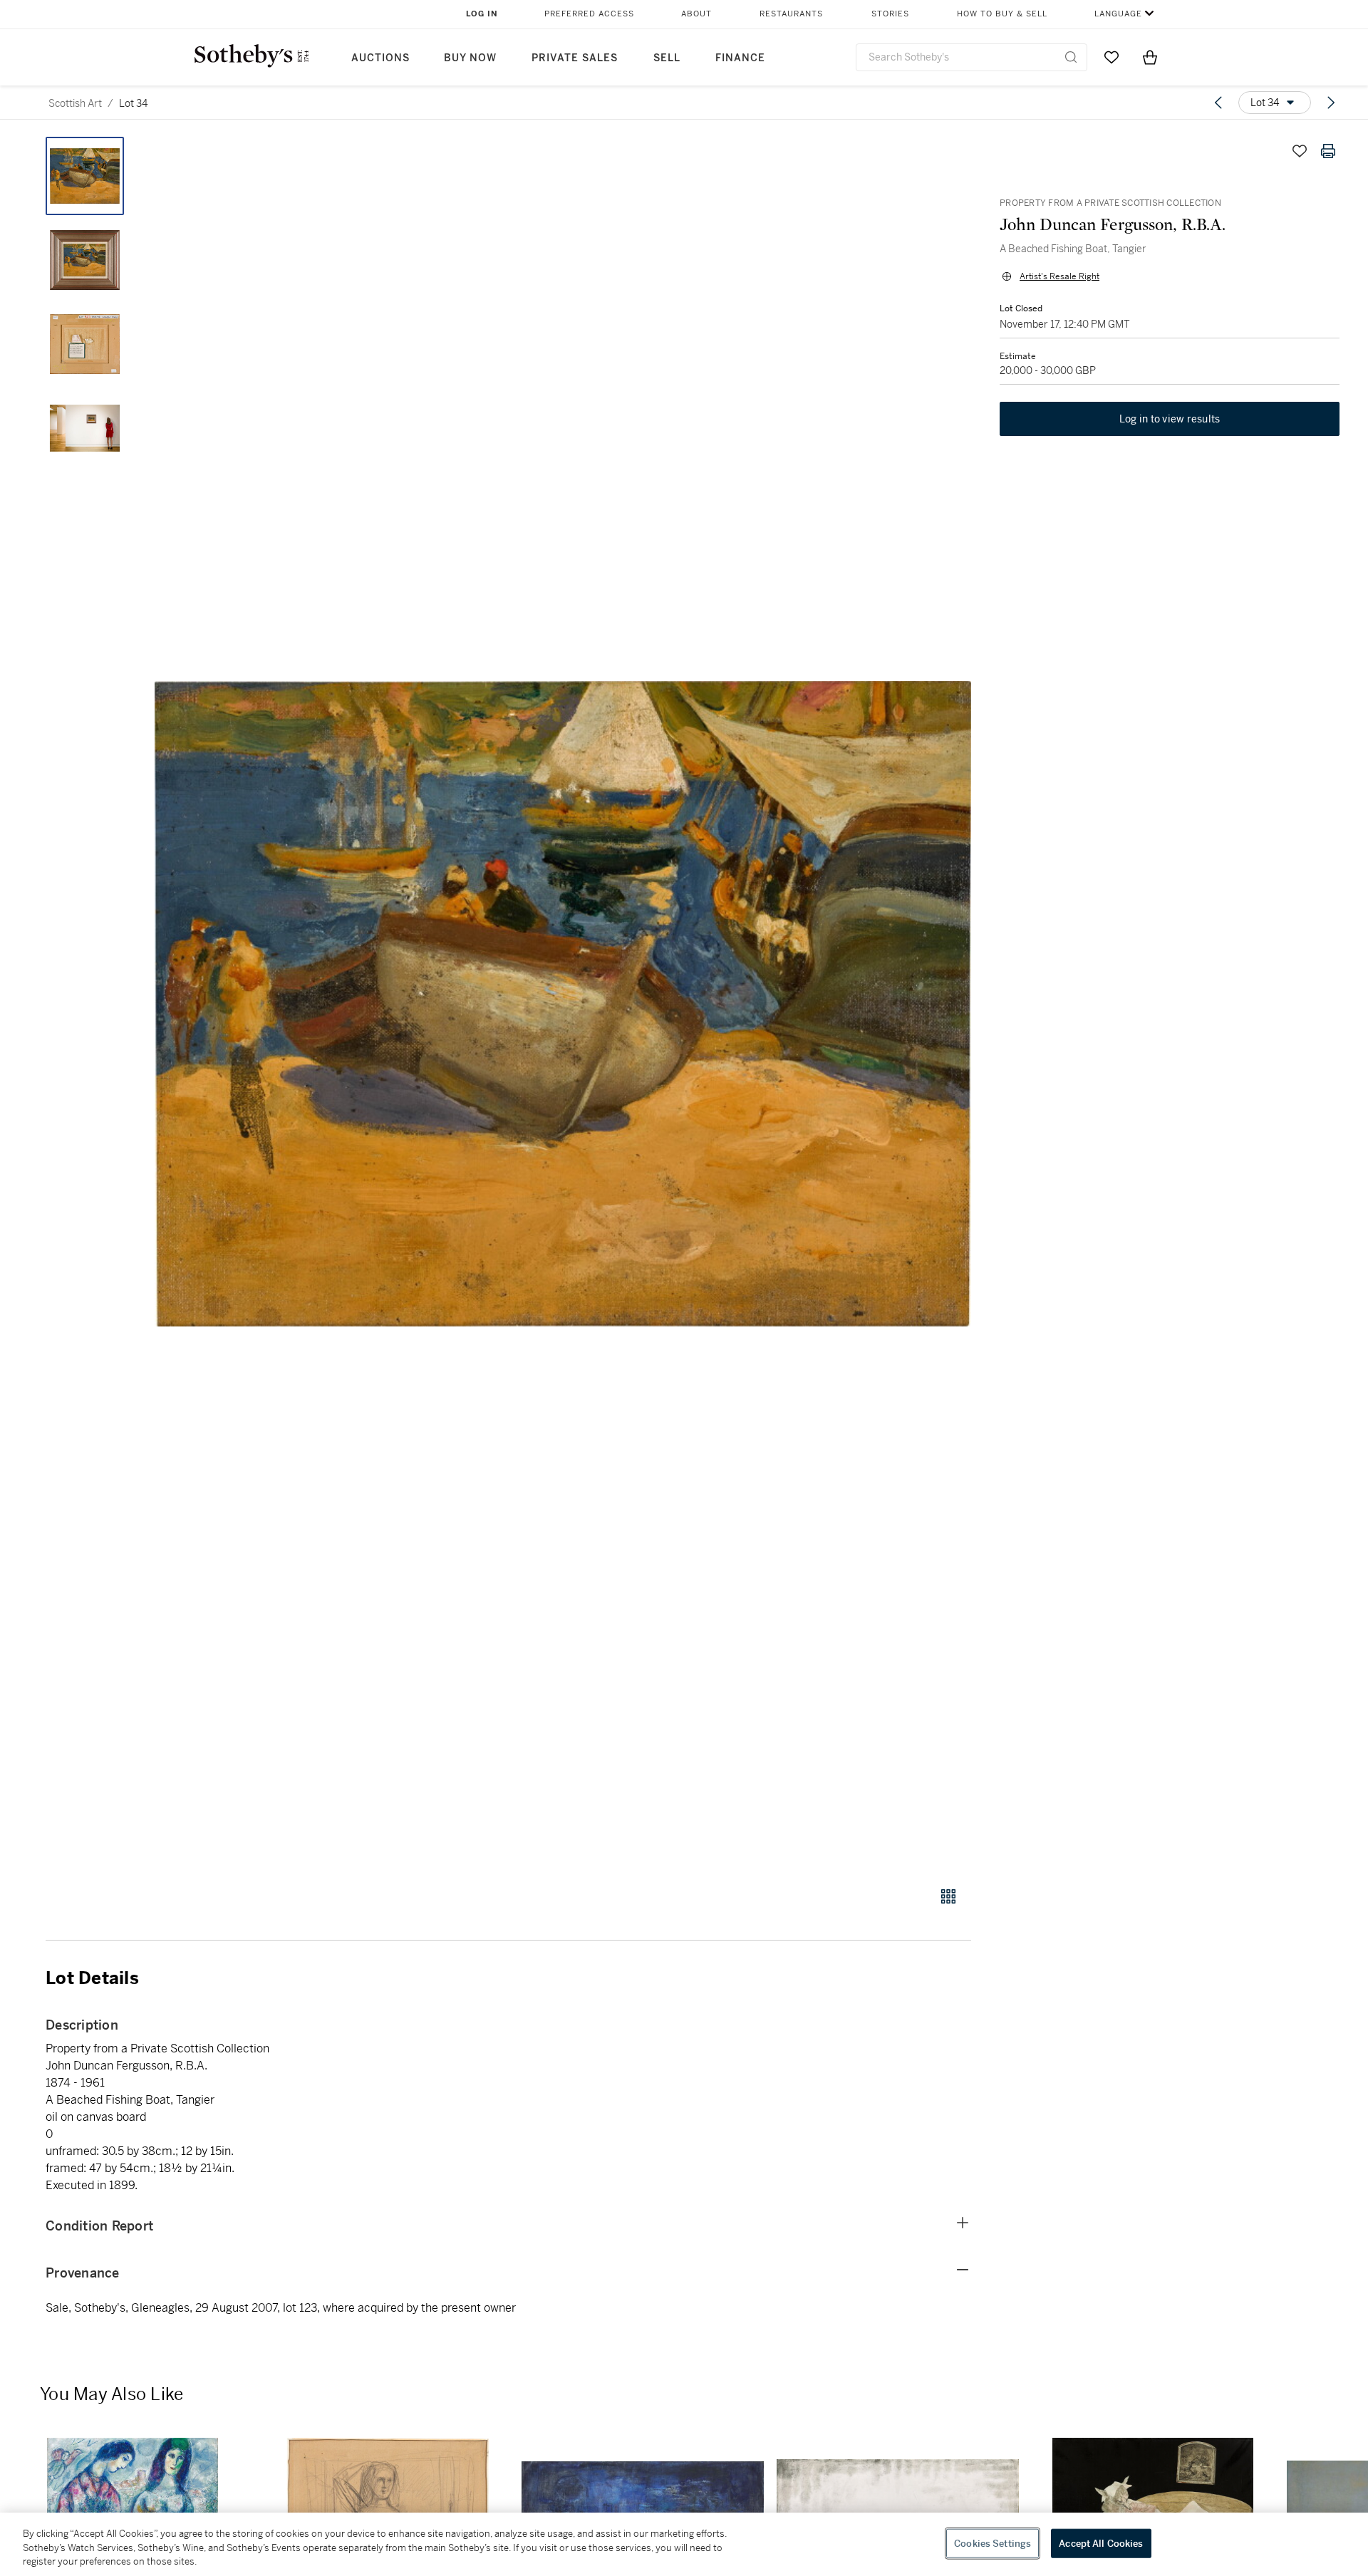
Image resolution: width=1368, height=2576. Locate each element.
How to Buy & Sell (1002, 14)
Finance (740, 58)
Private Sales (575, 58)
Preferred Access (589, 14)
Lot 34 (133, 103)
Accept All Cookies (1101, 2543)
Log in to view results (1170, 419)
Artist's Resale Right (1059, 276)
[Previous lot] (1218, 103)
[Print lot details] (1328, 151)
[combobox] (971, 57)
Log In (482, 14)
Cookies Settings (993, 2543)
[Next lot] (1331, 103)
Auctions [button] (380, 58)
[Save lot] (1300, 151)
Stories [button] (890, 14)
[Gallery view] (948, 1896)
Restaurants (791, 14)
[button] (563, 1004)
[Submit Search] (1071, 57)
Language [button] (1118, 14)
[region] (684, 2544)
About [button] (696, 14)
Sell (667, 58)
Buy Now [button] (470, 58)
